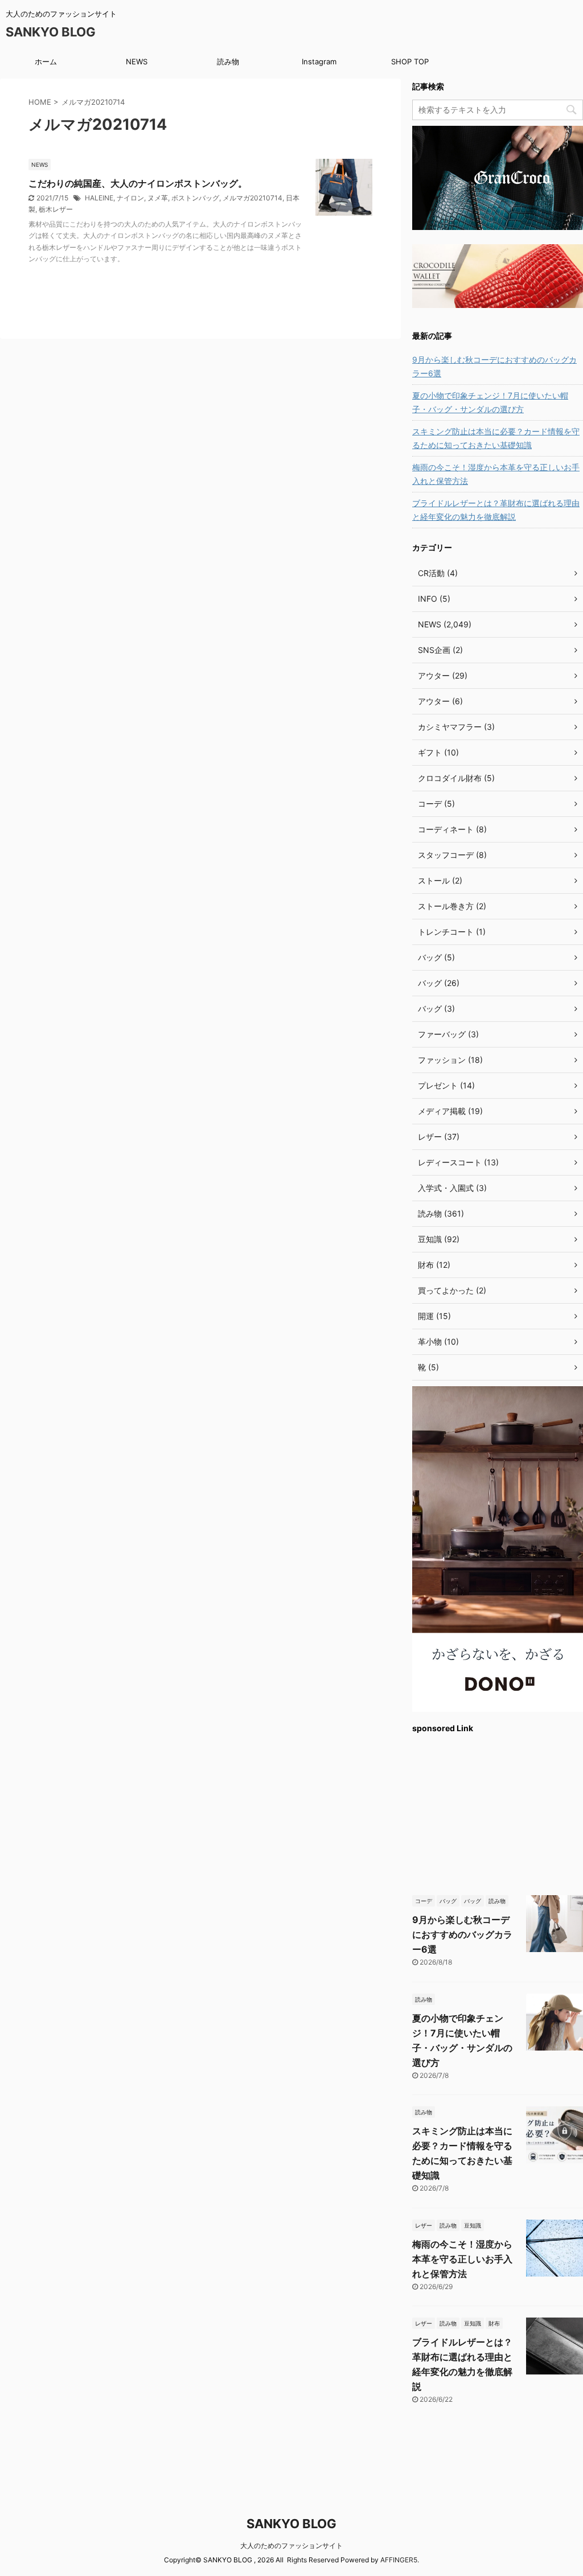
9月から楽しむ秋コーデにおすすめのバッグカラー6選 (494, 366)
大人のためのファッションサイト (291, 2546)
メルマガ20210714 (253, 198)
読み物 (228, 61)
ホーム (46, 61)
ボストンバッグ (195, 198)
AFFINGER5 (399, 2560)
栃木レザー (56, 209)
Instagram (319, 61)
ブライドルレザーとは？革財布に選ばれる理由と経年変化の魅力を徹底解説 (496, 510)
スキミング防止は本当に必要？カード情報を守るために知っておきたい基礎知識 (496, 438)
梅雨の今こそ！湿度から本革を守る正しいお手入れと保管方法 (496, 474)
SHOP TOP (410, 61)
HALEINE (99, 198)
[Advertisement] (498, 1813)
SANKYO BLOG (51, 32)
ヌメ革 (158, 198)
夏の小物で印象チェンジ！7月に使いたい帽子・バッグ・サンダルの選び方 (490, 402)
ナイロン (130, 198)
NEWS (137, 61)
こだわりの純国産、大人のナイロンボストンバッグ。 (138, 183)
